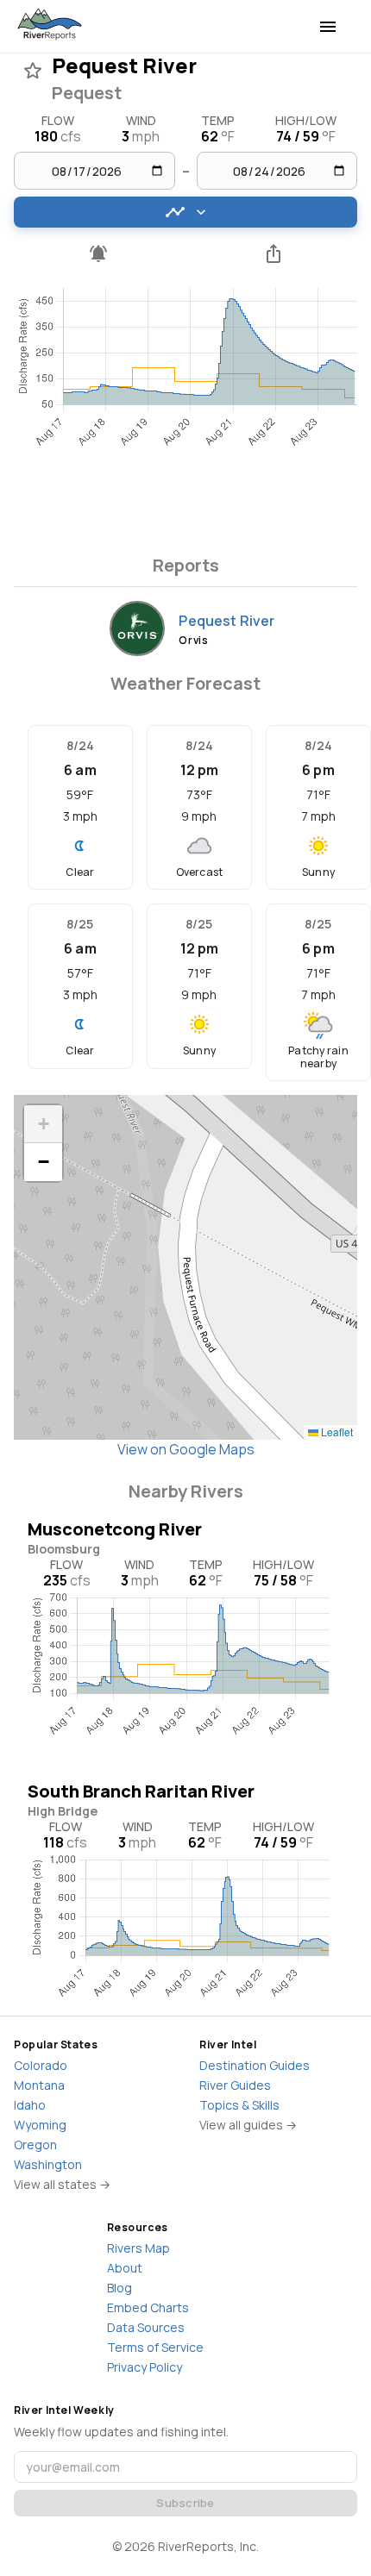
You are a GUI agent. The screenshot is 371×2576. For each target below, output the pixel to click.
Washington (48, 2164)
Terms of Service (155, 2347)
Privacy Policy (145, 2367)
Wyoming (40, 2125)
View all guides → (248, 2125)
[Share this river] (273, 253)
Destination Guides (255, 2065)
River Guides (235, 2085)
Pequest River (226, 621)
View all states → (62, 2184)
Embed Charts (148, 2307)
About (125, 2268)
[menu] (328, 27)
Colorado (41, 2065)
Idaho (30, 2105)
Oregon (35, 2145)
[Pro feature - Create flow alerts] (98, 253)
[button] (43, 1124)
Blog (119, 2288)
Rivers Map (138, 2248)
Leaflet (336, 1432)
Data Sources (146, 2327)
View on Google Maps (186, 1449)
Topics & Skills (239, 2105)
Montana (39, 2085)
